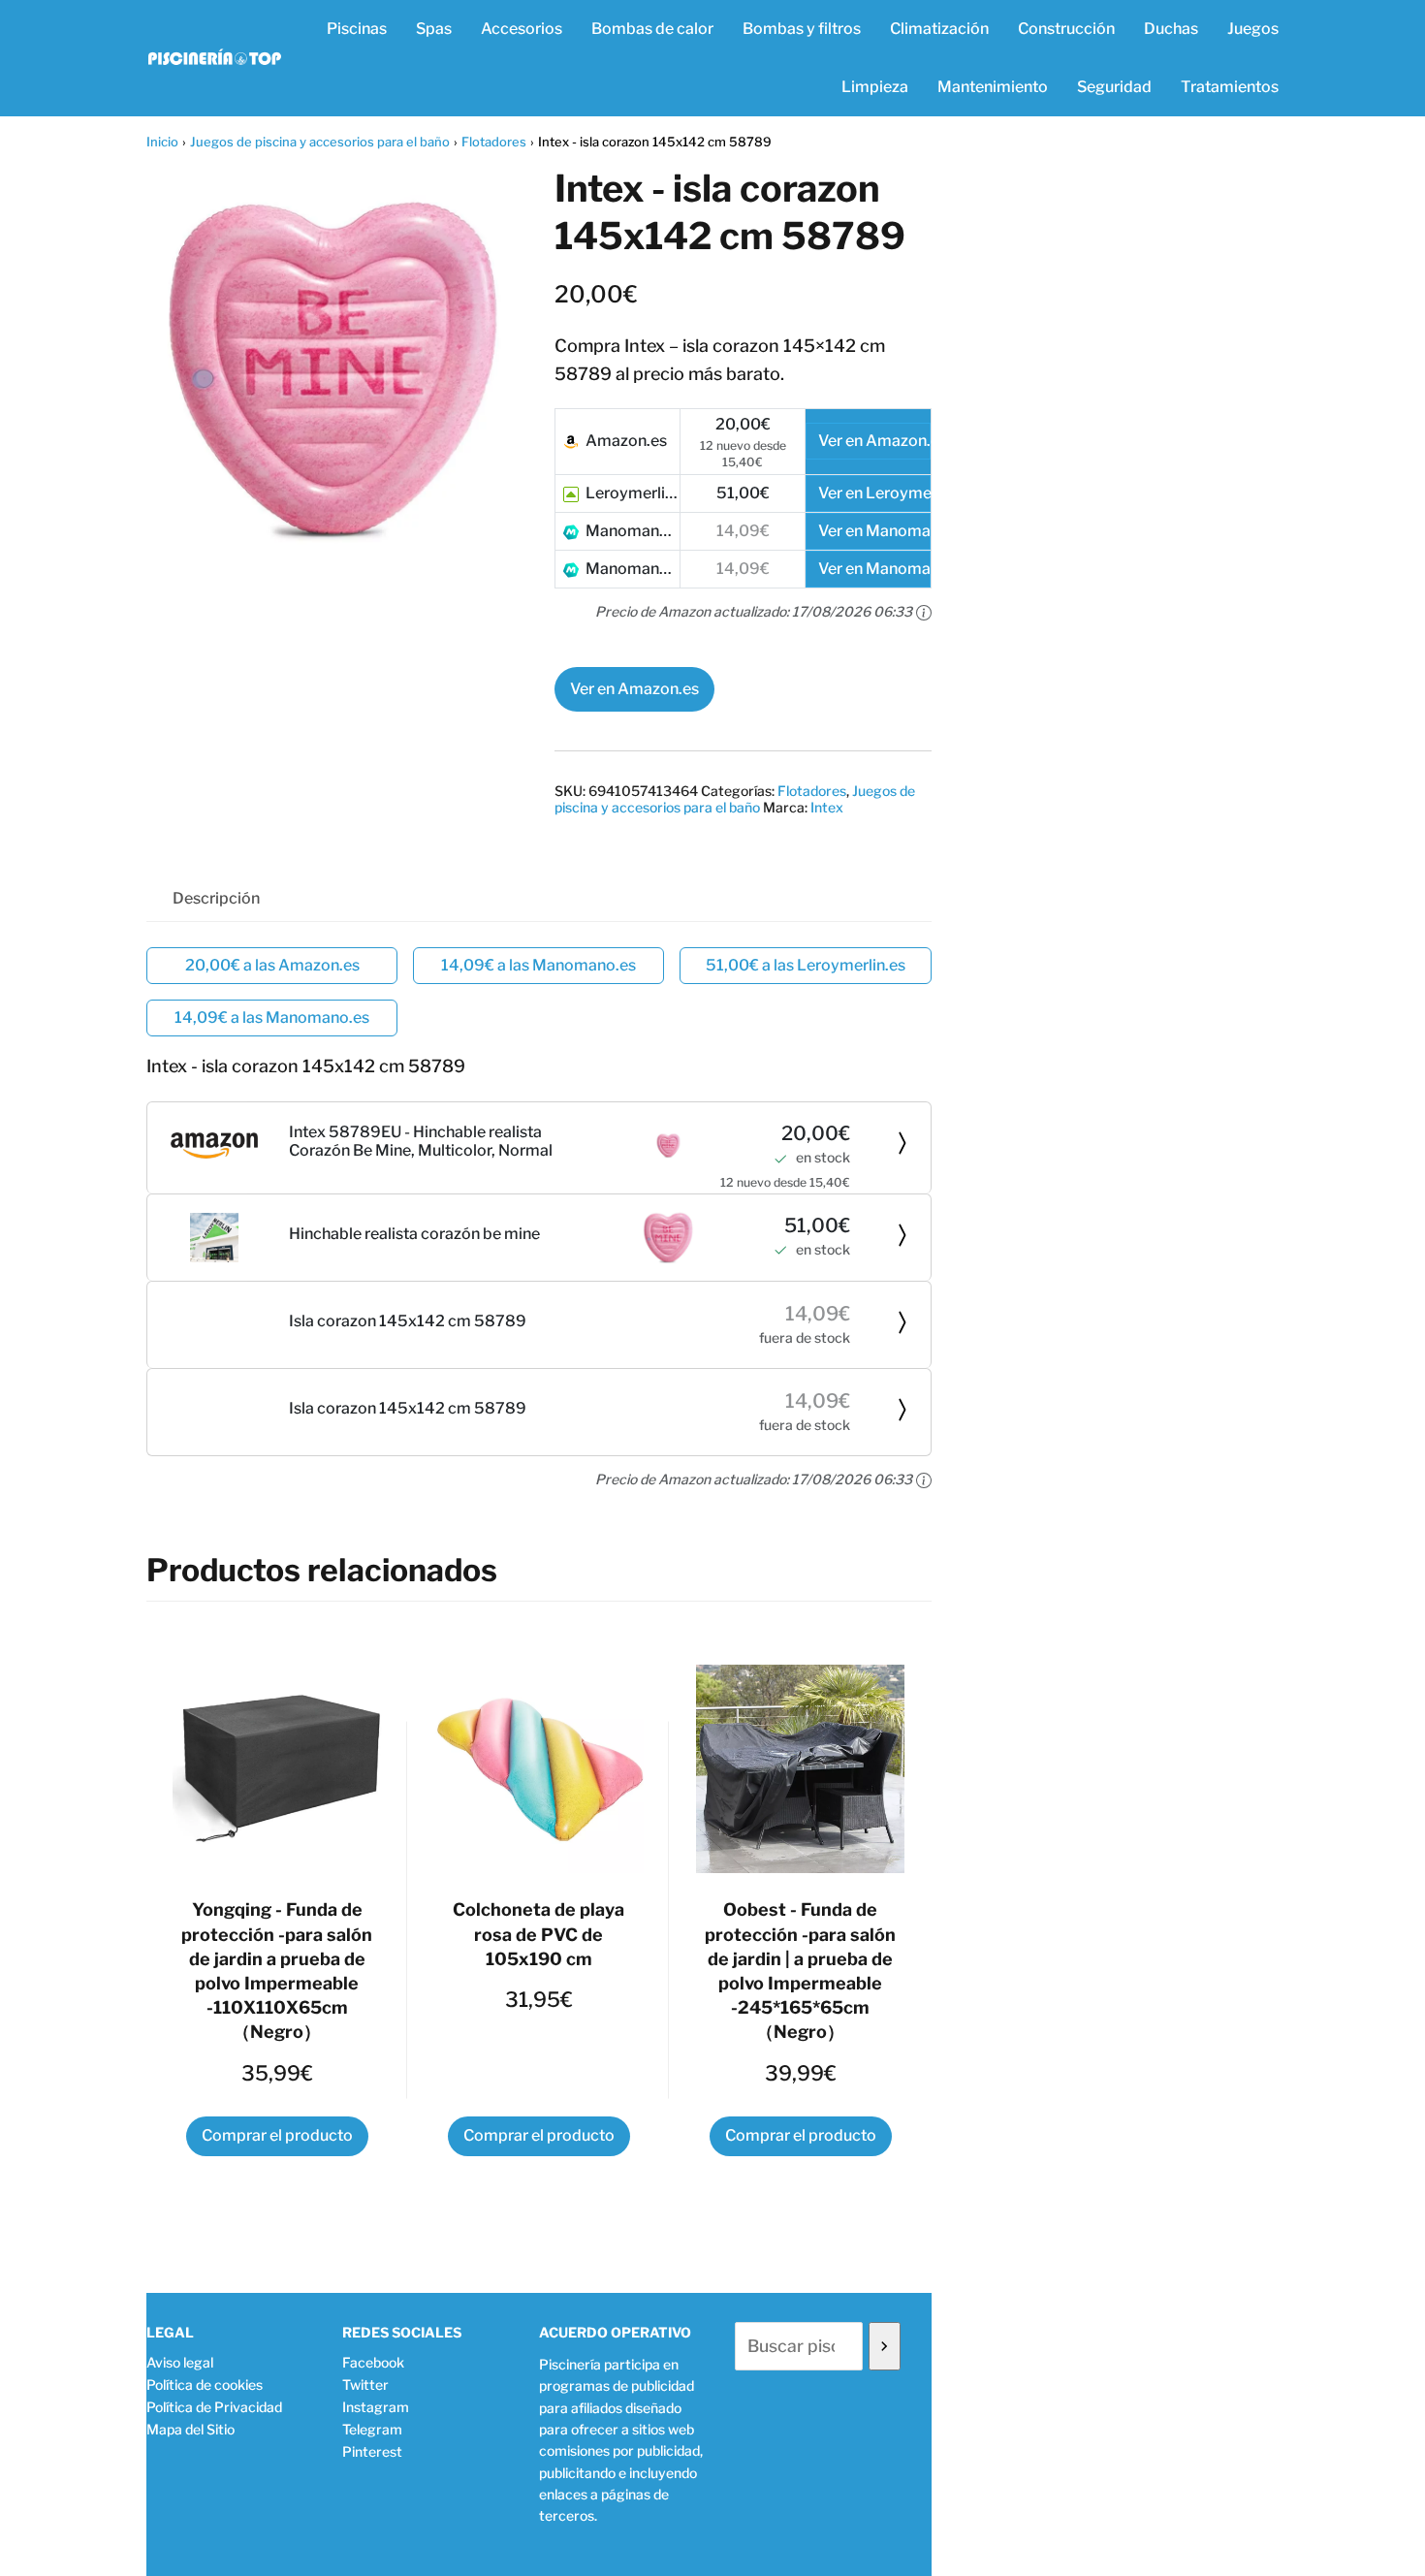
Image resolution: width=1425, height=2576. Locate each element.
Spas (434, 29)
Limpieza (875, 87)
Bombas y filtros (802, 29)
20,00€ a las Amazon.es (272, 965)
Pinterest (372, 2451)
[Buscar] (885, 2346)
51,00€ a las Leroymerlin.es (806, 965)
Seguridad (1114, 87)
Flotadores (494, 142)
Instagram (376, 2407)
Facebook (373, 2362)
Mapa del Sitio (190, 2429)
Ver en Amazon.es (634, 689)
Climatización (939, 29)
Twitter (365, 2385)
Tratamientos (1230, 87)
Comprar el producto (277, 2135)
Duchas (1171, 29)
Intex (827, 807)
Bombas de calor (652, 29)
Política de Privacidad (214, 2407)
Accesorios (522, 29)
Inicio (162, 142)
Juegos (1253, 29)
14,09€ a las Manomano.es (538, 965)
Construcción (1066, 29)
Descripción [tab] (216, 898)
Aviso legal (180, 2362)
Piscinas (357, 29)
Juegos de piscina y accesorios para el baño (320, 142)
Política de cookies (205, 2385)
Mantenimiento (993, 87)
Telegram (372, 2429)
